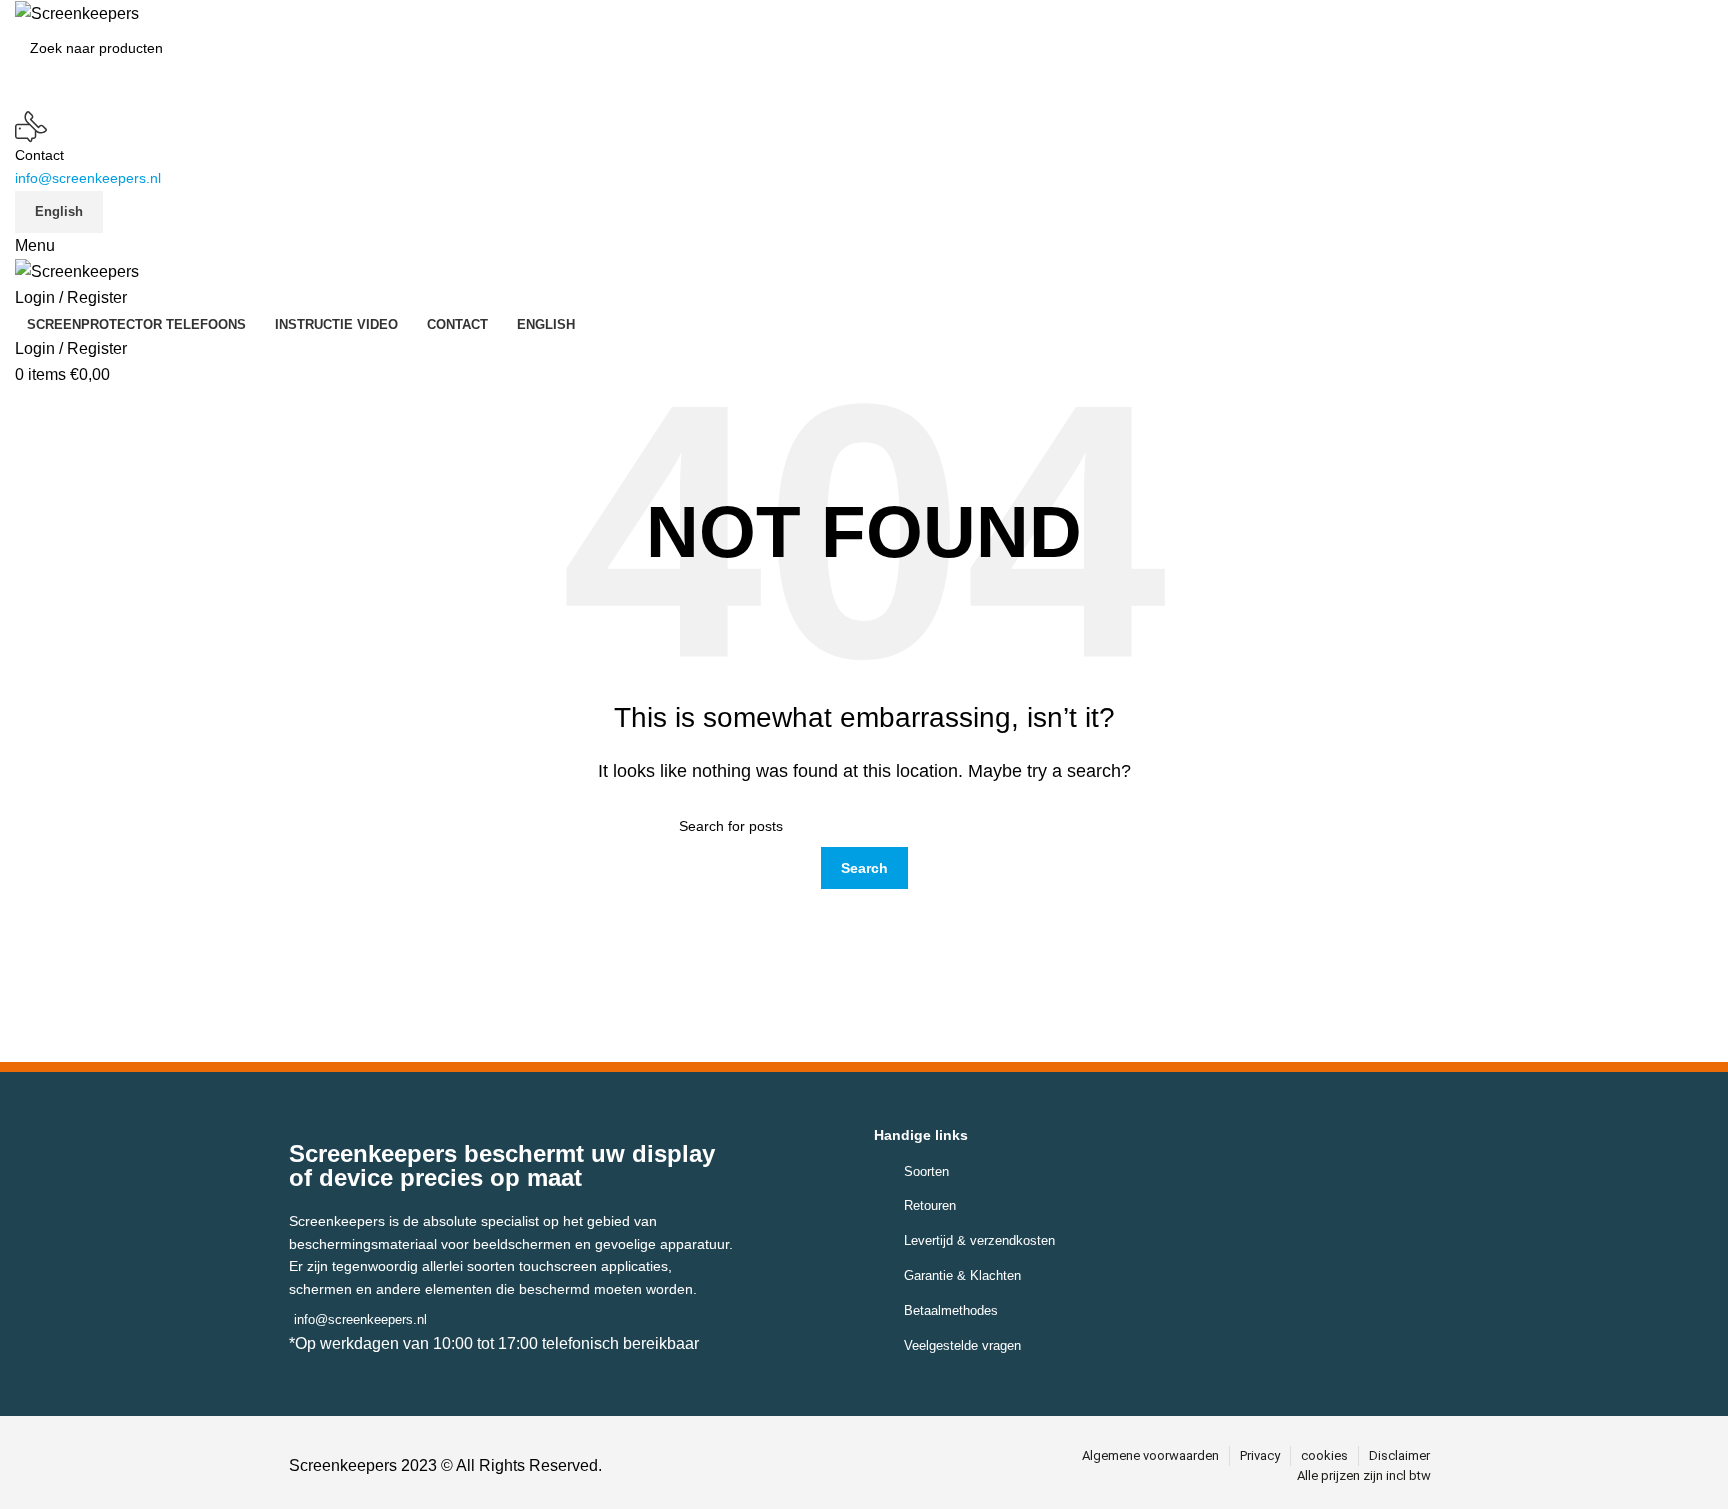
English (59, 211)
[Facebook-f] (832, 1465)
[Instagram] (877, 1465)
